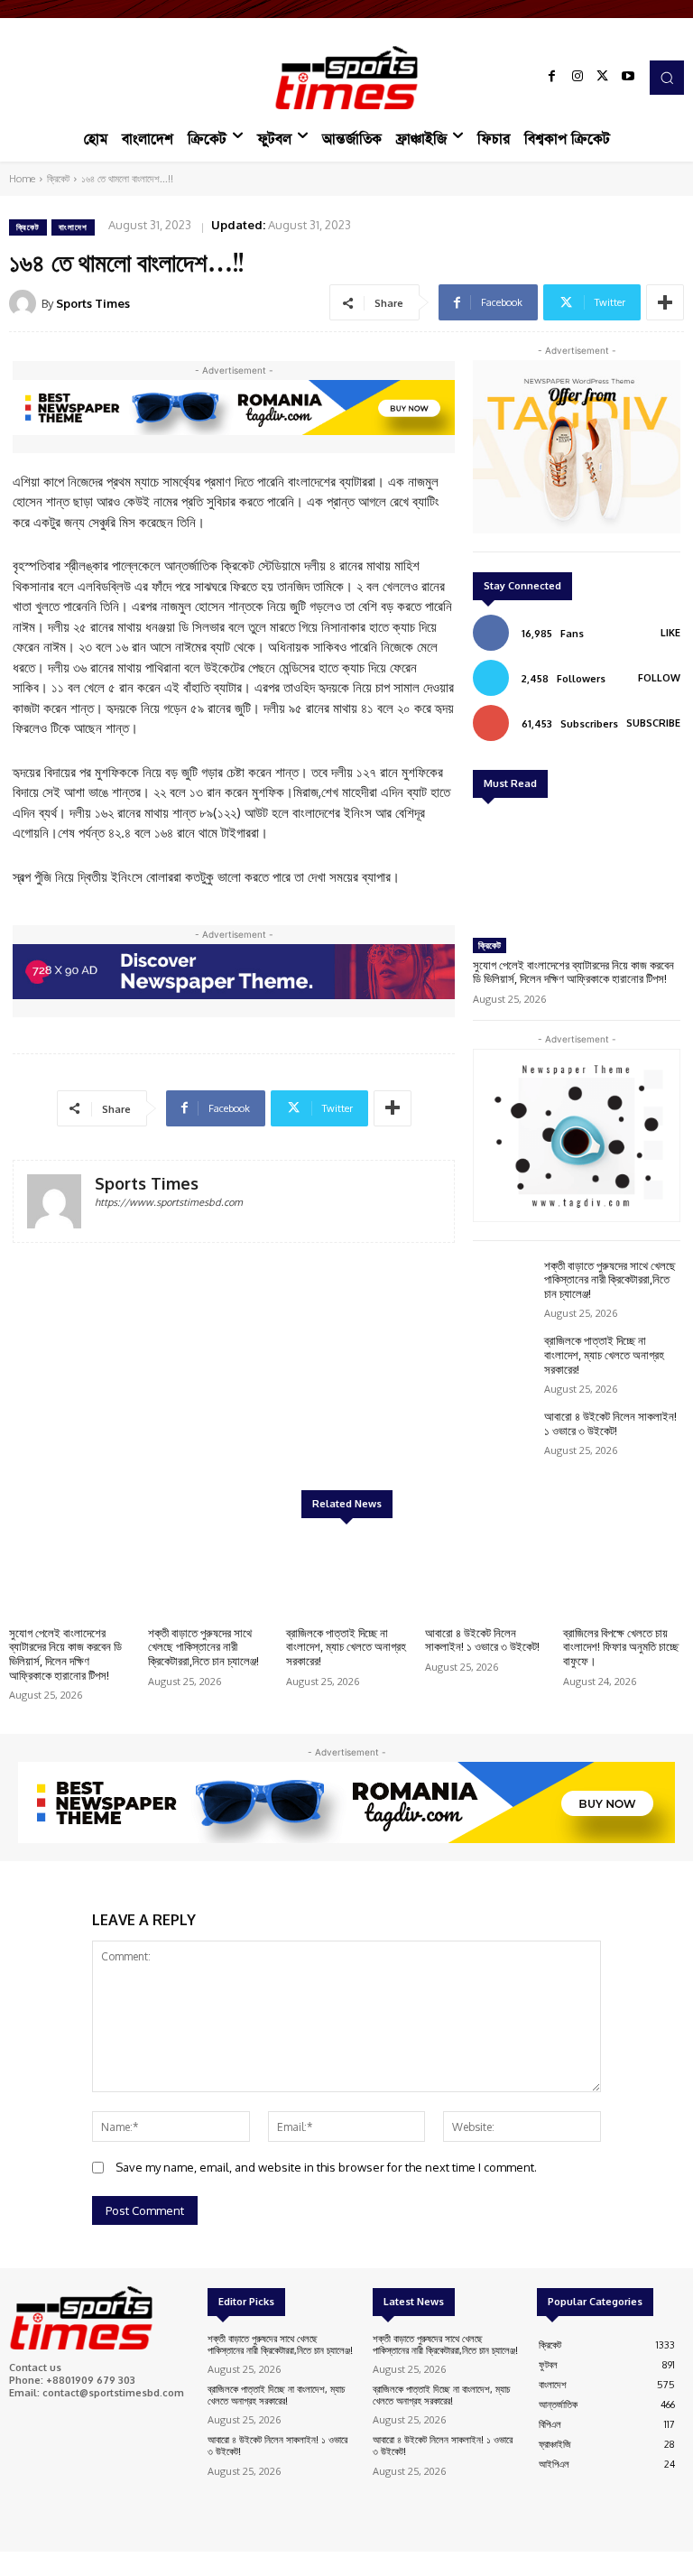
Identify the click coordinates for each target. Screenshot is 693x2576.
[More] (665, 302)
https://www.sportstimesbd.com (169, 1202)
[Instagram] (577, 78)
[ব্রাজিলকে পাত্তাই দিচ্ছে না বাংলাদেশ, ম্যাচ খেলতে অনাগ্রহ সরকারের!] (504, 1359)
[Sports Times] (346, 78)
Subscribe (653, 723)
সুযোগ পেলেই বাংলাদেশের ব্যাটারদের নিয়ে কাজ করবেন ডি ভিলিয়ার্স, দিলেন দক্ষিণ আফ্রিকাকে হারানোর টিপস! (573, 972)
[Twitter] (603, 78)
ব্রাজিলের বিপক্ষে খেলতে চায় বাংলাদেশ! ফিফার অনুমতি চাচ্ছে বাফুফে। (621, 1647)
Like (670, 633)
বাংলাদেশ (73, 227)
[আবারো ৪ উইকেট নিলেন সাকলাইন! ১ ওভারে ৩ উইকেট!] (504, 1435)
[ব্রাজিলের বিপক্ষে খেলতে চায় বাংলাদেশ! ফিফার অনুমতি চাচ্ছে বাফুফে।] (624, 1575)
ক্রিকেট (58, 179)
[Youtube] (628, 78)
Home (22, 179)
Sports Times (93, 303)
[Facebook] (552, 78)
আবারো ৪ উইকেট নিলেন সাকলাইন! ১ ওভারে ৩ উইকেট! (610, 1423)
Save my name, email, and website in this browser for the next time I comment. (326, 2167)
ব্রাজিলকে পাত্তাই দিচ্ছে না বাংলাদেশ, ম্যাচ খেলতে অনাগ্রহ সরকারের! (604, 1354)
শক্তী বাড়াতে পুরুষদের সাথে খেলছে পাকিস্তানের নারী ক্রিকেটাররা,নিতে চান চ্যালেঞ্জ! (610, 1279)
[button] (667, 78)
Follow (659, 678)
